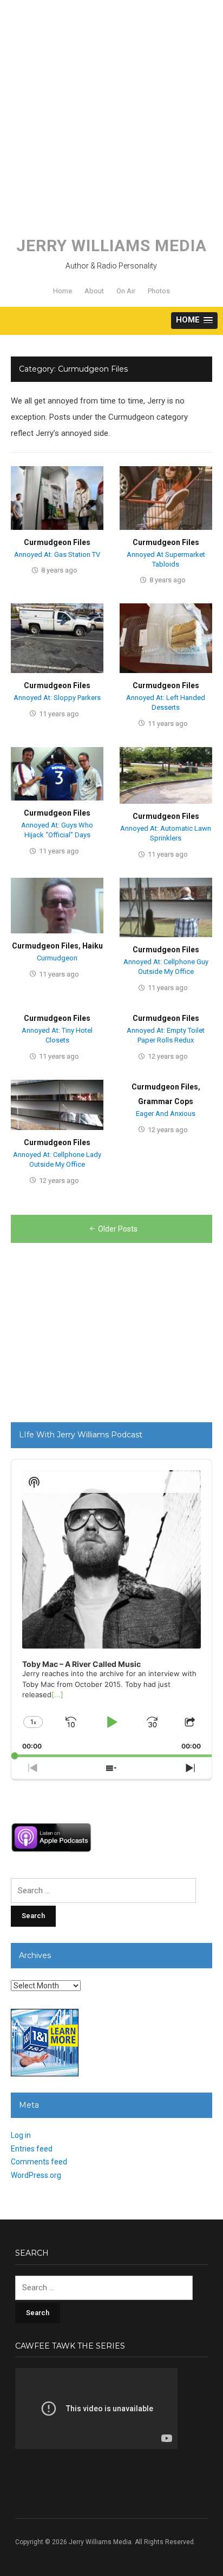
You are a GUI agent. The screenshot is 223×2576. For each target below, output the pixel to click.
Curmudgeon (57, 958)
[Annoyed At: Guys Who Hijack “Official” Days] (57, 774)
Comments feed (39, 2162)
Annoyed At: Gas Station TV (57, 554)
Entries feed (32, 2149)
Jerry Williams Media (111, 246)
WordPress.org (36, 2175)
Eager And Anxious (166, 1114)
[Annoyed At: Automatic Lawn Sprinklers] (166, 775)
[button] (194, 321)
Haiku (93, 946)
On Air (126, 291)
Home (63, 291)
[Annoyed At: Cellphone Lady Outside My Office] (57, 1105)
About (94, 291)
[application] (111, 1608)
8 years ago (59, 570)
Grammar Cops (166, 1101)
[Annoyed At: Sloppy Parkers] (57, 638)
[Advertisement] (111, 111)
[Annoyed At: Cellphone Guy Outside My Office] (166, 907)
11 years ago (59, 714)
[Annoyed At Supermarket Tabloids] (166, 497)
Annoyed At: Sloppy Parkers (57, 698)
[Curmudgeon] (57, 905)
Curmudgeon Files (57, 542)
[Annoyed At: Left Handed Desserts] (166, 638)
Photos (159, 291)
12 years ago (168, 1056)
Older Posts (118, 1229)
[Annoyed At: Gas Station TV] (57, 497)
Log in (21, 2135)
